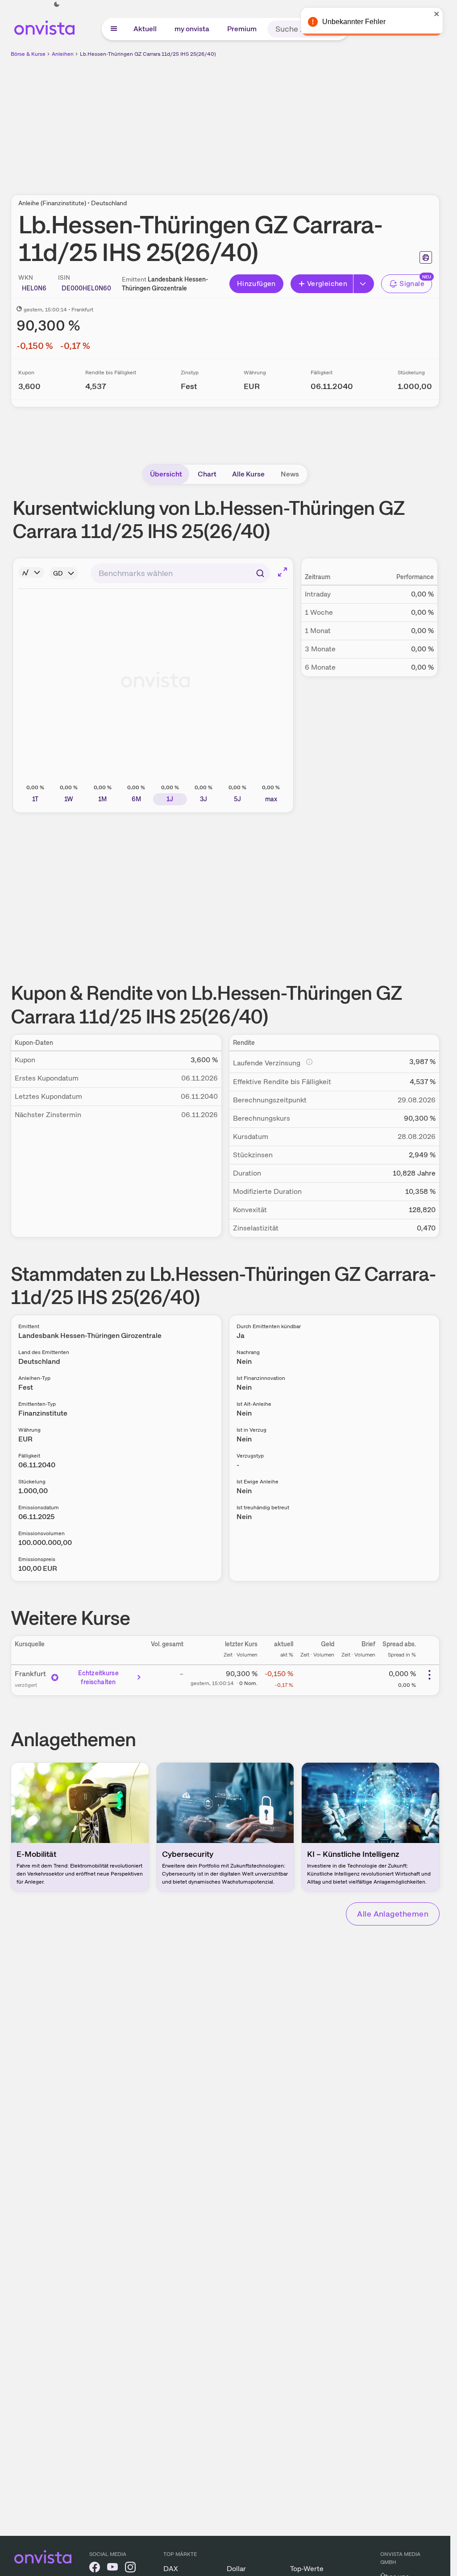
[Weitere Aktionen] (429, 1675)
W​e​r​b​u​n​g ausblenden (303, 121)
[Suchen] (260, 573)
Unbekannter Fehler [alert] (354, 22)
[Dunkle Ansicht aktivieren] (57, 4)
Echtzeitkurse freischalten (98, 1677)
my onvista (192, 29)
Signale (412, 284)
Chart (207, 474)
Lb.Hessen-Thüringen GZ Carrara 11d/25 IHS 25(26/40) (148, 54)
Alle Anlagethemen (393, 1914)
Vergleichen (327, 284)
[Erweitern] (364, 284)
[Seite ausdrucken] (426, 257)
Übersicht (166, 474)
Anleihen (63, 54)
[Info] (31, 572)
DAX (171, 2569)
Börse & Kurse (28, 54)
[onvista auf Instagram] (130, 2569)
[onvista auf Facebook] (95, 2569)
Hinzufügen (256, 284)
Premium (242, 29)
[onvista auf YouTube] (112, 2569)
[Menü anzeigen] (114, 29)
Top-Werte (307, 2569)
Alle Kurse (248, 474)
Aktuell (145, 29)
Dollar (236, 2569)
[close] (437, 14)
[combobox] (180, 573)
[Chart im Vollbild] (283, 572)
